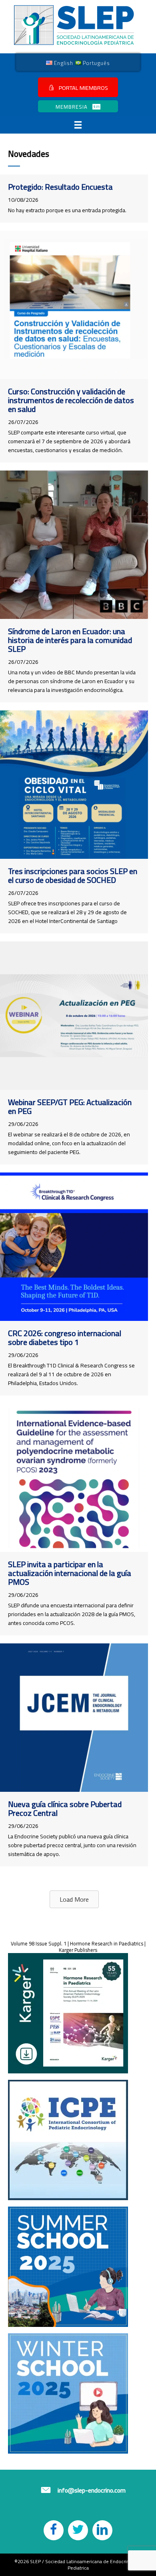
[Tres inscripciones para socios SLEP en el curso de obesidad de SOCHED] (74, 785)
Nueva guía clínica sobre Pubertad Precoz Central (65, 1808)
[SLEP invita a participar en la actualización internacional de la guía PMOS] (74, 1478)
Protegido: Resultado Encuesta (60, 187)
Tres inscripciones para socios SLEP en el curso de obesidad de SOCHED (73, 875)
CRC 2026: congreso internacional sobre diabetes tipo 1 (65, 1338)
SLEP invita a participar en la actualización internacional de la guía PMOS (70, 1573)
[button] (78, 87)
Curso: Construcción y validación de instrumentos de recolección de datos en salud (71, 400)
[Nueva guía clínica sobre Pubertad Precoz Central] (74, 1718)
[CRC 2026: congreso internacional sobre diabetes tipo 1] (74, 1247)
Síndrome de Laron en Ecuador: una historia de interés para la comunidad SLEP (70, 640)
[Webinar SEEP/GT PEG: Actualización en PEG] (74, 1016)
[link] (60, 63)
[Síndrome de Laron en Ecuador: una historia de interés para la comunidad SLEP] (74, 545)
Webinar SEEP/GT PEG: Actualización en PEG (70, 1106)
